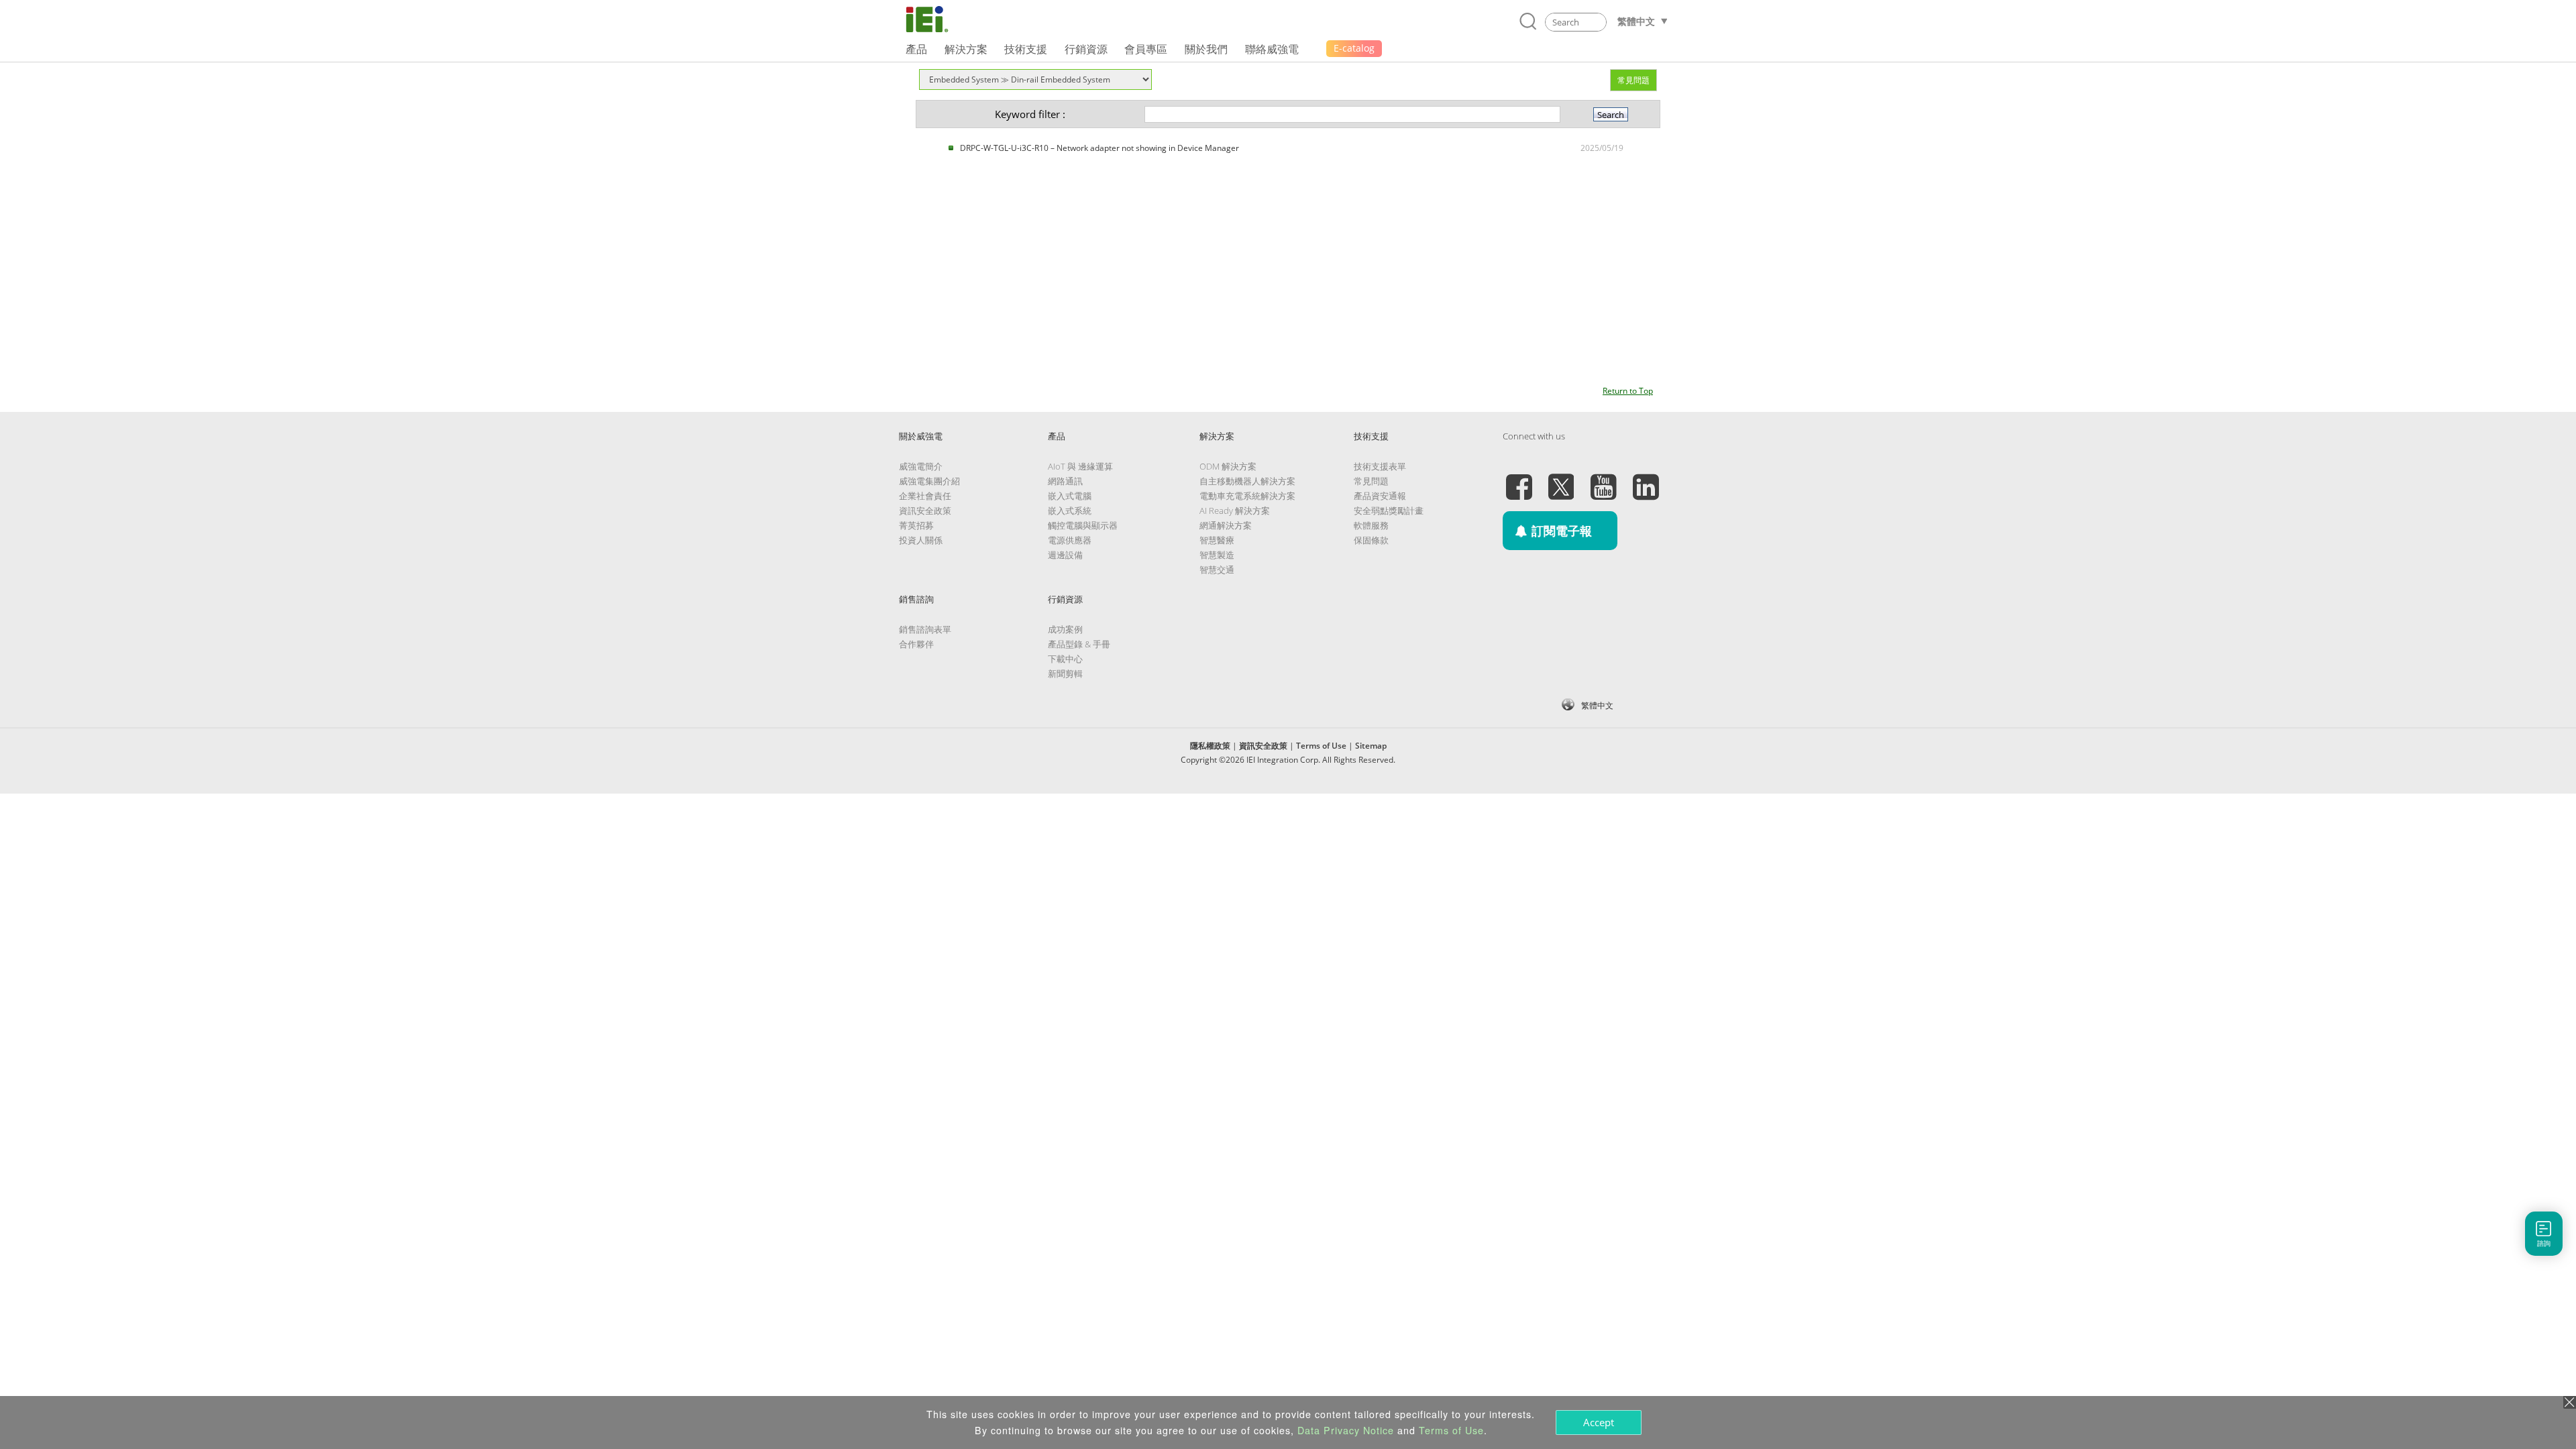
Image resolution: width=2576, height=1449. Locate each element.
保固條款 (1371, 540)
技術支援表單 (1380, 466)
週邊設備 (1065, 555)
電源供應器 (1070, 540)
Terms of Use (1321, 746)
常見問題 (1633, 80)
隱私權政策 (1210, 746)
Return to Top (1628, 391)
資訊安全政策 (925, 511)
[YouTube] (1603, 479)
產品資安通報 (1380, 496)
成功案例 (1065, 629)
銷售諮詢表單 (925, 629)
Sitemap (1371, 746)
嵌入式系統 (1070, 511)
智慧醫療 (1217, 540)
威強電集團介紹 (929, 481)
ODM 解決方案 (1228, 466)
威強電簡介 (921, 466)
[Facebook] (1519, 479)
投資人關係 (921, 540)
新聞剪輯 (1065, 674)
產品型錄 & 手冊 (1079, 644)
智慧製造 (1217, 555)
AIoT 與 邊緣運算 (1080, 466)
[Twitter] (1561, 479)
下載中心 (1065, 659)
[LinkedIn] (1646, 479)
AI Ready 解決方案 (1235, 511)
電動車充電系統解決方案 (1247, 496)
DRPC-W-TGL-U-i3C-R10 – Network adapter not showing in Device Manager (1099, 148)
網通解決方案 (1226, 525)
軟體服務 (1371, 525)
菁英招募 (916, 525)
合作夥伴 (916, 644)
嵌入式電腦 (1070, 496)
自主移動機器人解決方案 (1247, 481)
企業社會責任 (925, 496)
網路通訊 (1065, 481)
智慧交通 (1217, 570)
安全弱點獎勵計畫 (1389, 511)
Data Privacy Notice (1346, 1430)
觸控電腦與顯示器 (1083, 525)
